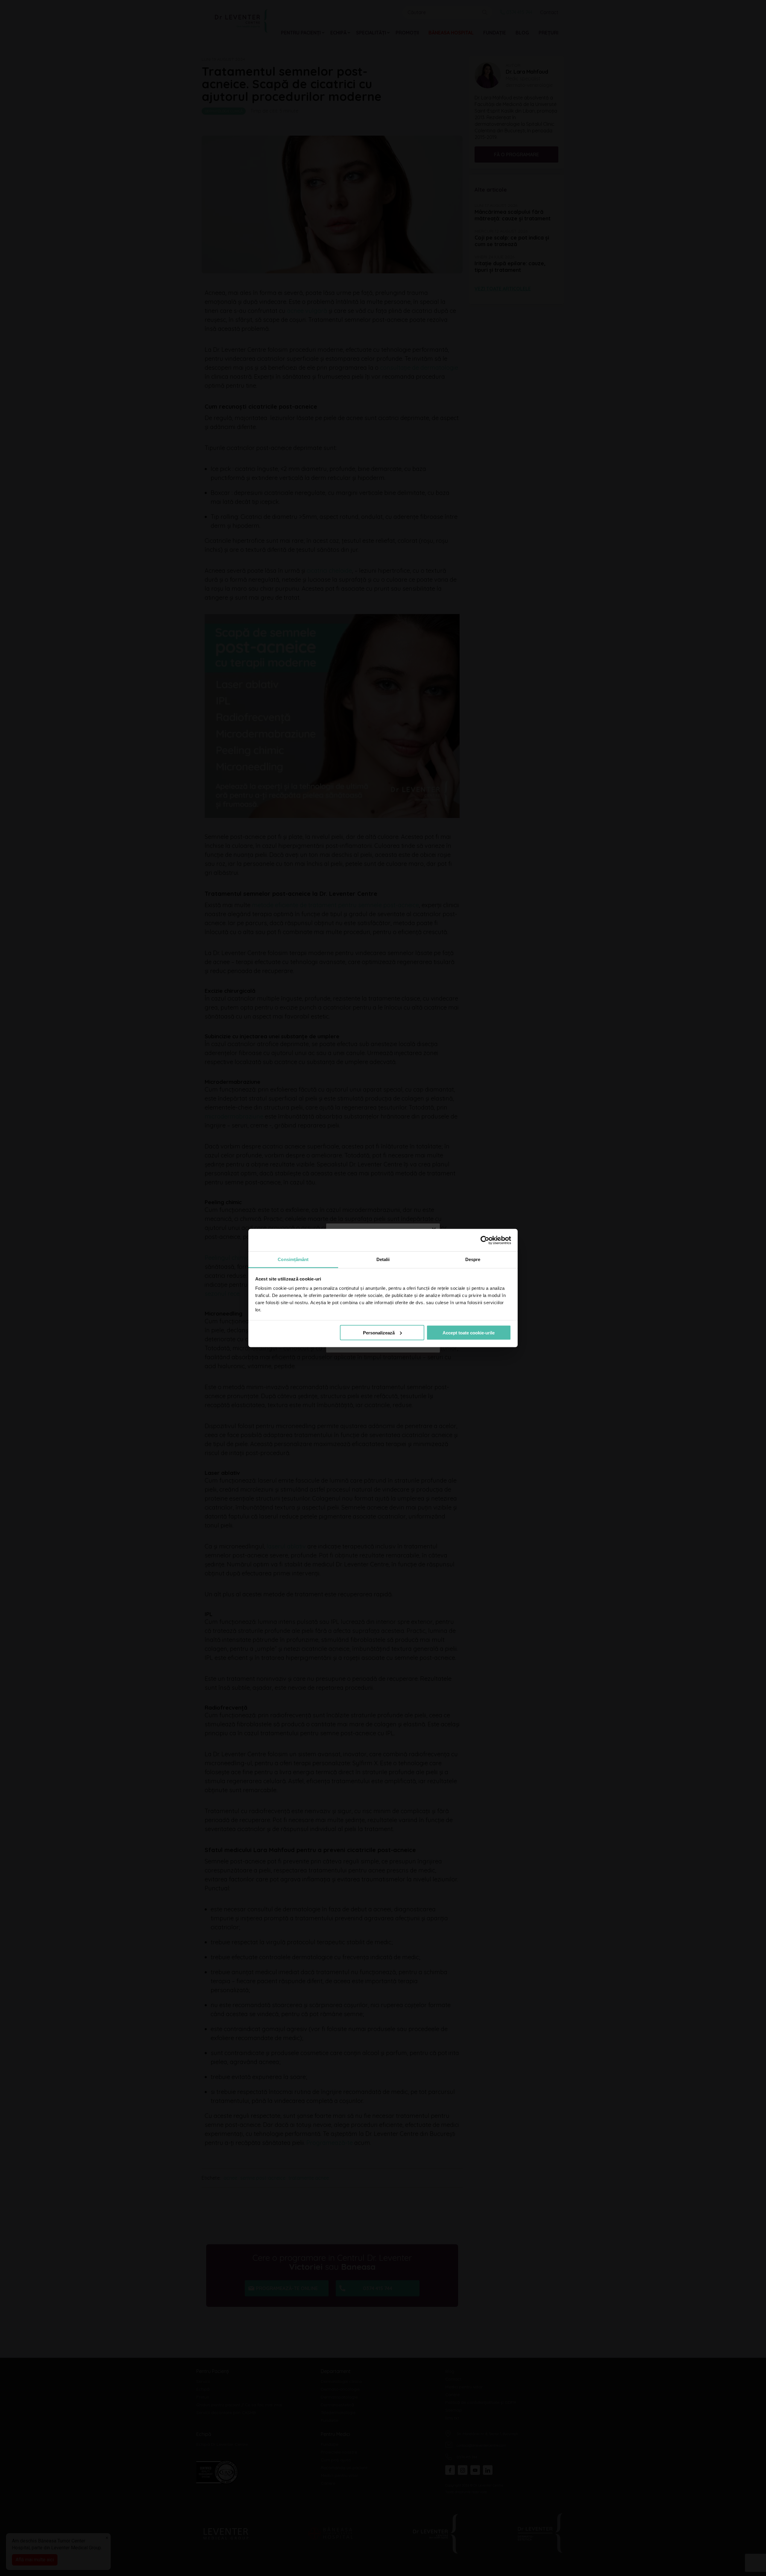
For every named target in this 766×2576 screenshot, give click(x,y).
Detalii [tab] (383, 1259)
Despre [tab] (473, 1259)
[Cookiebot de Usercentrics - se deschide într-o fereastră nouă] (485, 1240)
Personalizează (379, 1332)
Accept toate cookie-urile (469, 1332)
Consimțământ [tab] (293, 1259)
